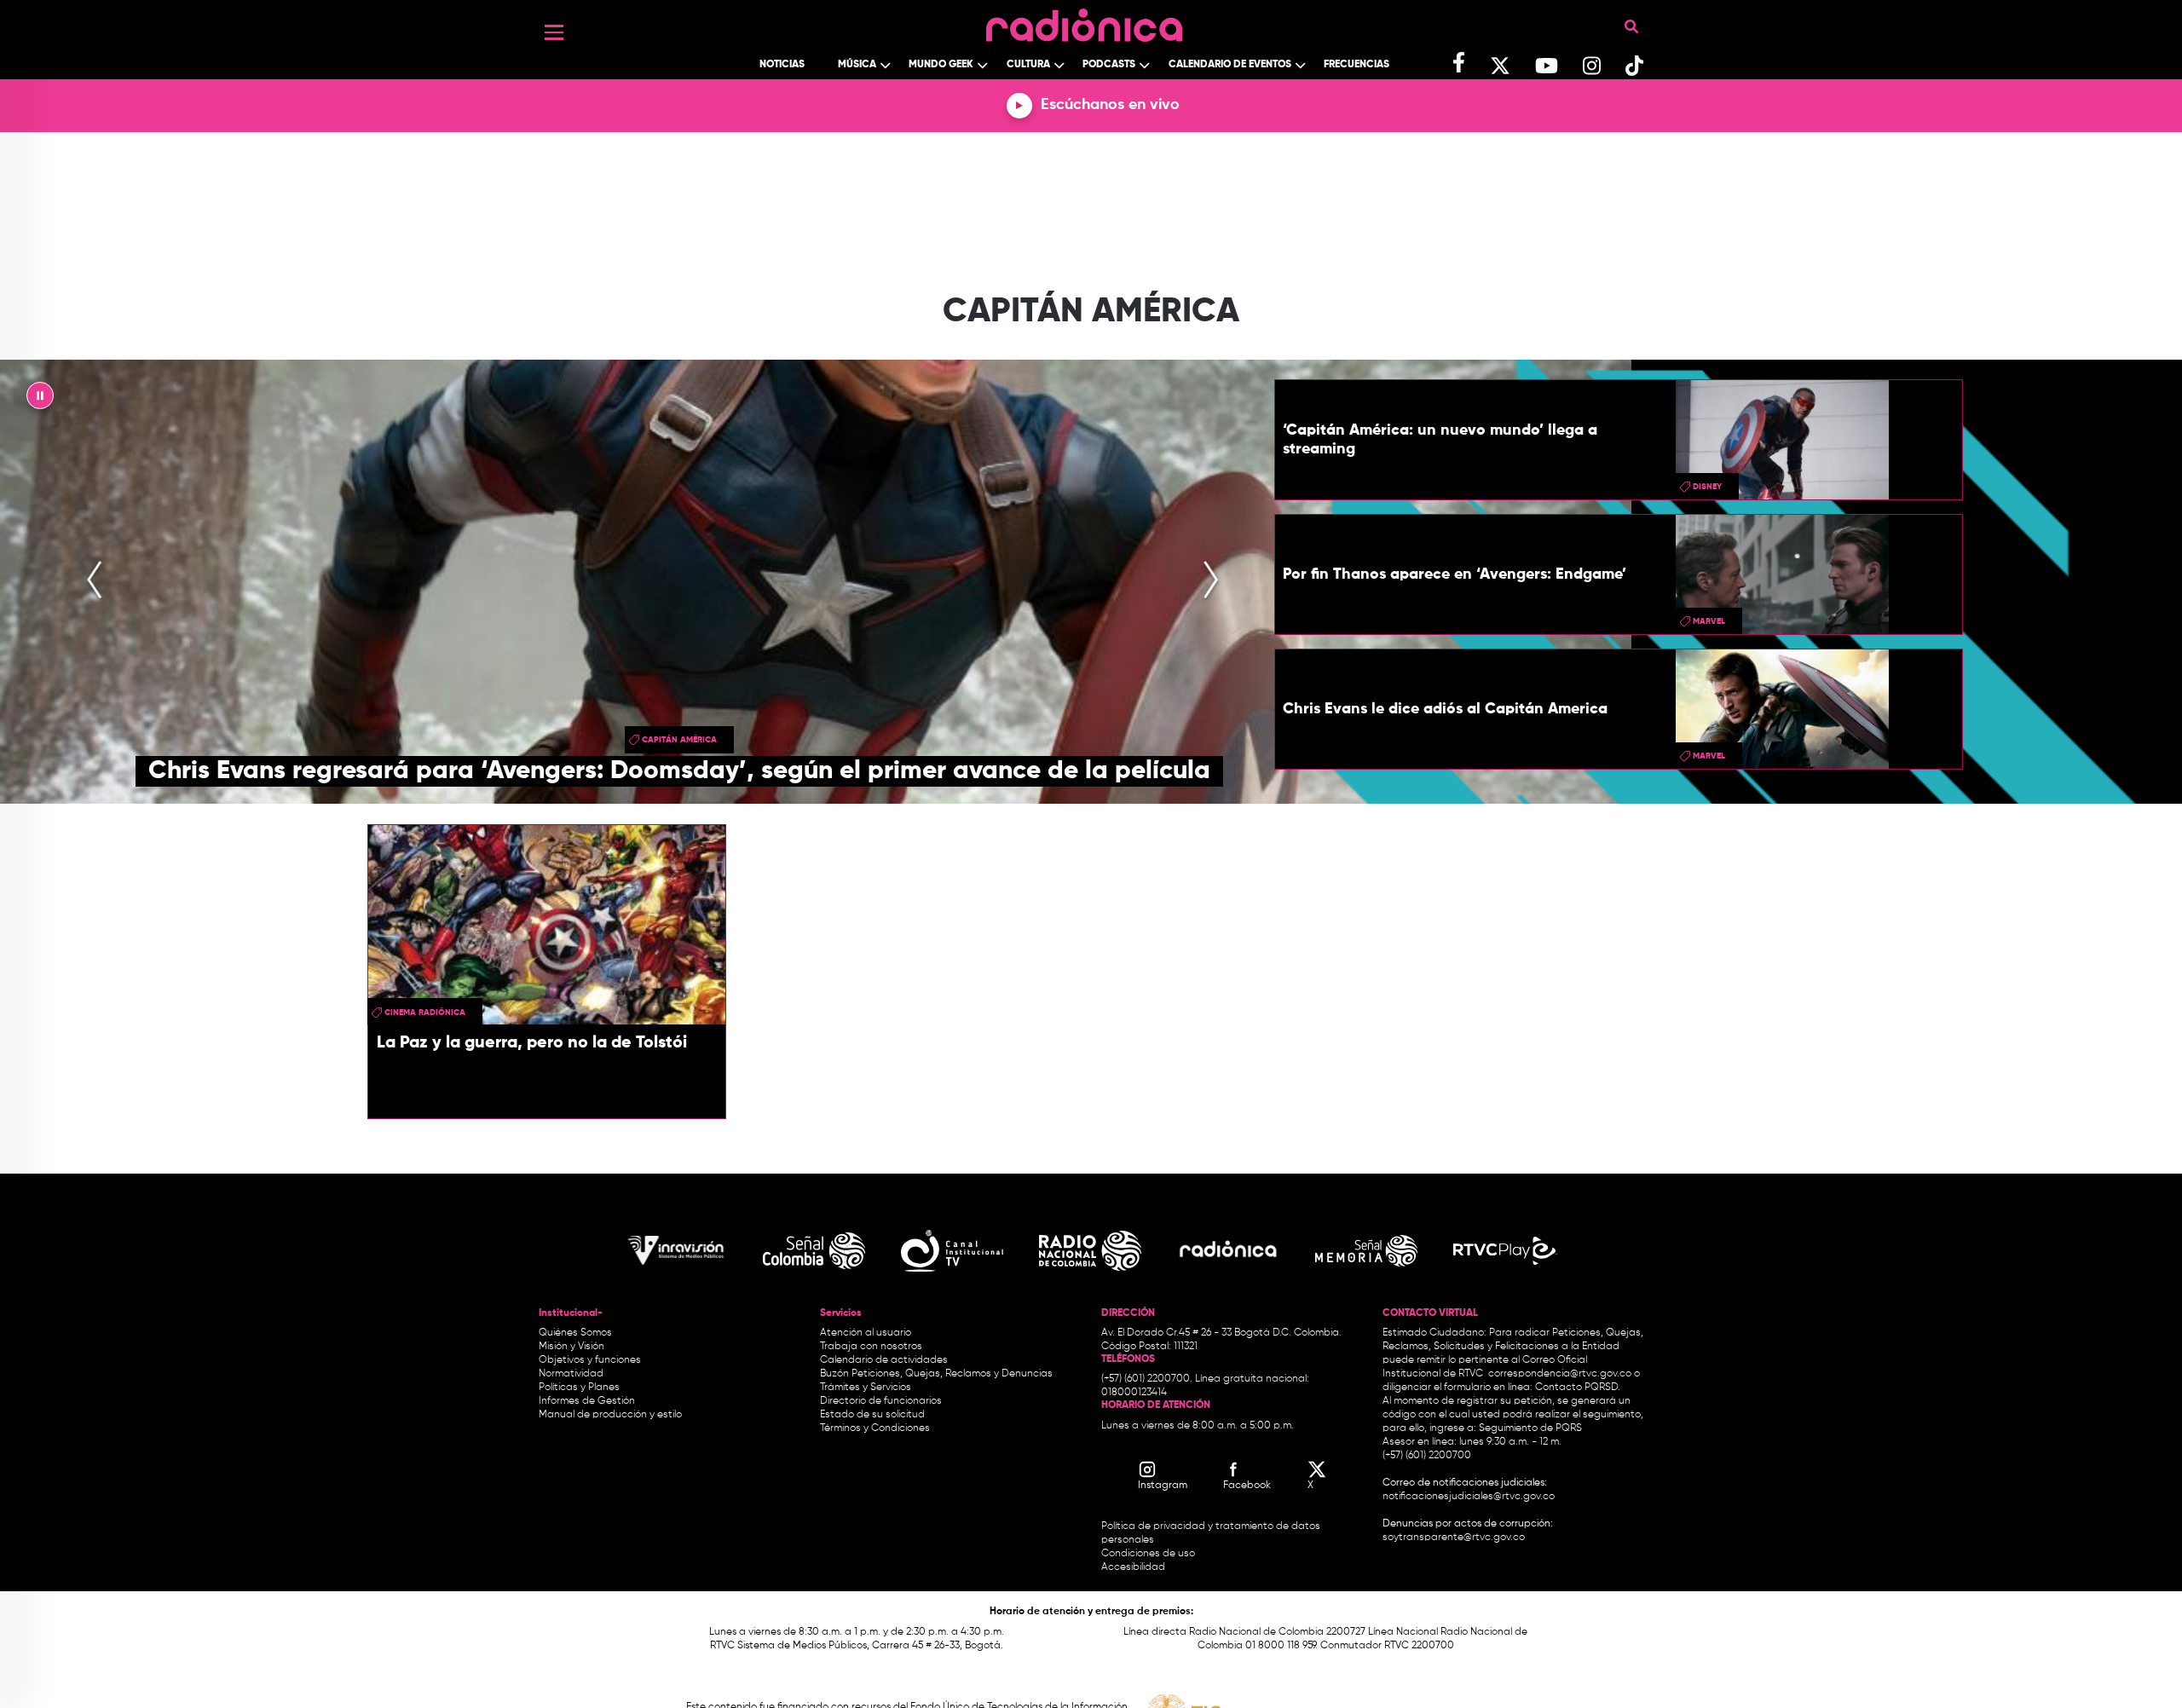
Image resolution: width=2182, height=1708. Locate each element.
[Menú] (554, 32)
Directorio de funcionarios (881, 1401)
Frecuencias (1357, 65)
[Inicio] (1084, 21)
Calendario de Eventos (1230, 65)
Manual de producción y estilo (610, 1415)
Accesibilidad (1134, 1567)
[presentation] (95, 581)
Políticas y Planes (579, 1388)
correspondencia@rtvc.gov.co (1560, 1374)
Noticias (782, 65)
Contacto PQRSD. (1578, 1388)
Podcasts (1109, 65)
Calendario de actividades (884, 1360)
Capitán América (679, 740)
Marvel (1709, 621)
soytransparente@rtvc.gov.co (1454, 1538)
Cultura (1028, 65)
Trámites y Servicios (866, 1388)
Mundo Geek (941, 65)
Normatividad (571, 1374)
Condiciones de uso (1148, 1554)
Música (857, 65)
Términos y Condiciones (875, 1428)
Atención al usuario (866, 1333)
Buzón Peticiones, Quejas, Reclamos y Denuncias (936, 1374)
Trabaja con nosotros (871, 1347)
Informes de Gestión (587, 1401)
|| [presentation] (40, 400)
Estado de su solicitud (872, 1415)
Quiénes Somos (575, 1333)
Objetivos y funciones (590, 1360)
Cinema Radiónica (425, 1013)
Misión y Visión (571, 1347)
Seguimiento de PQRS (1530, 1428)
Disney (1707, 487)
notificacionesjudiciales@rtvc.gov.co (1469, 1497)
